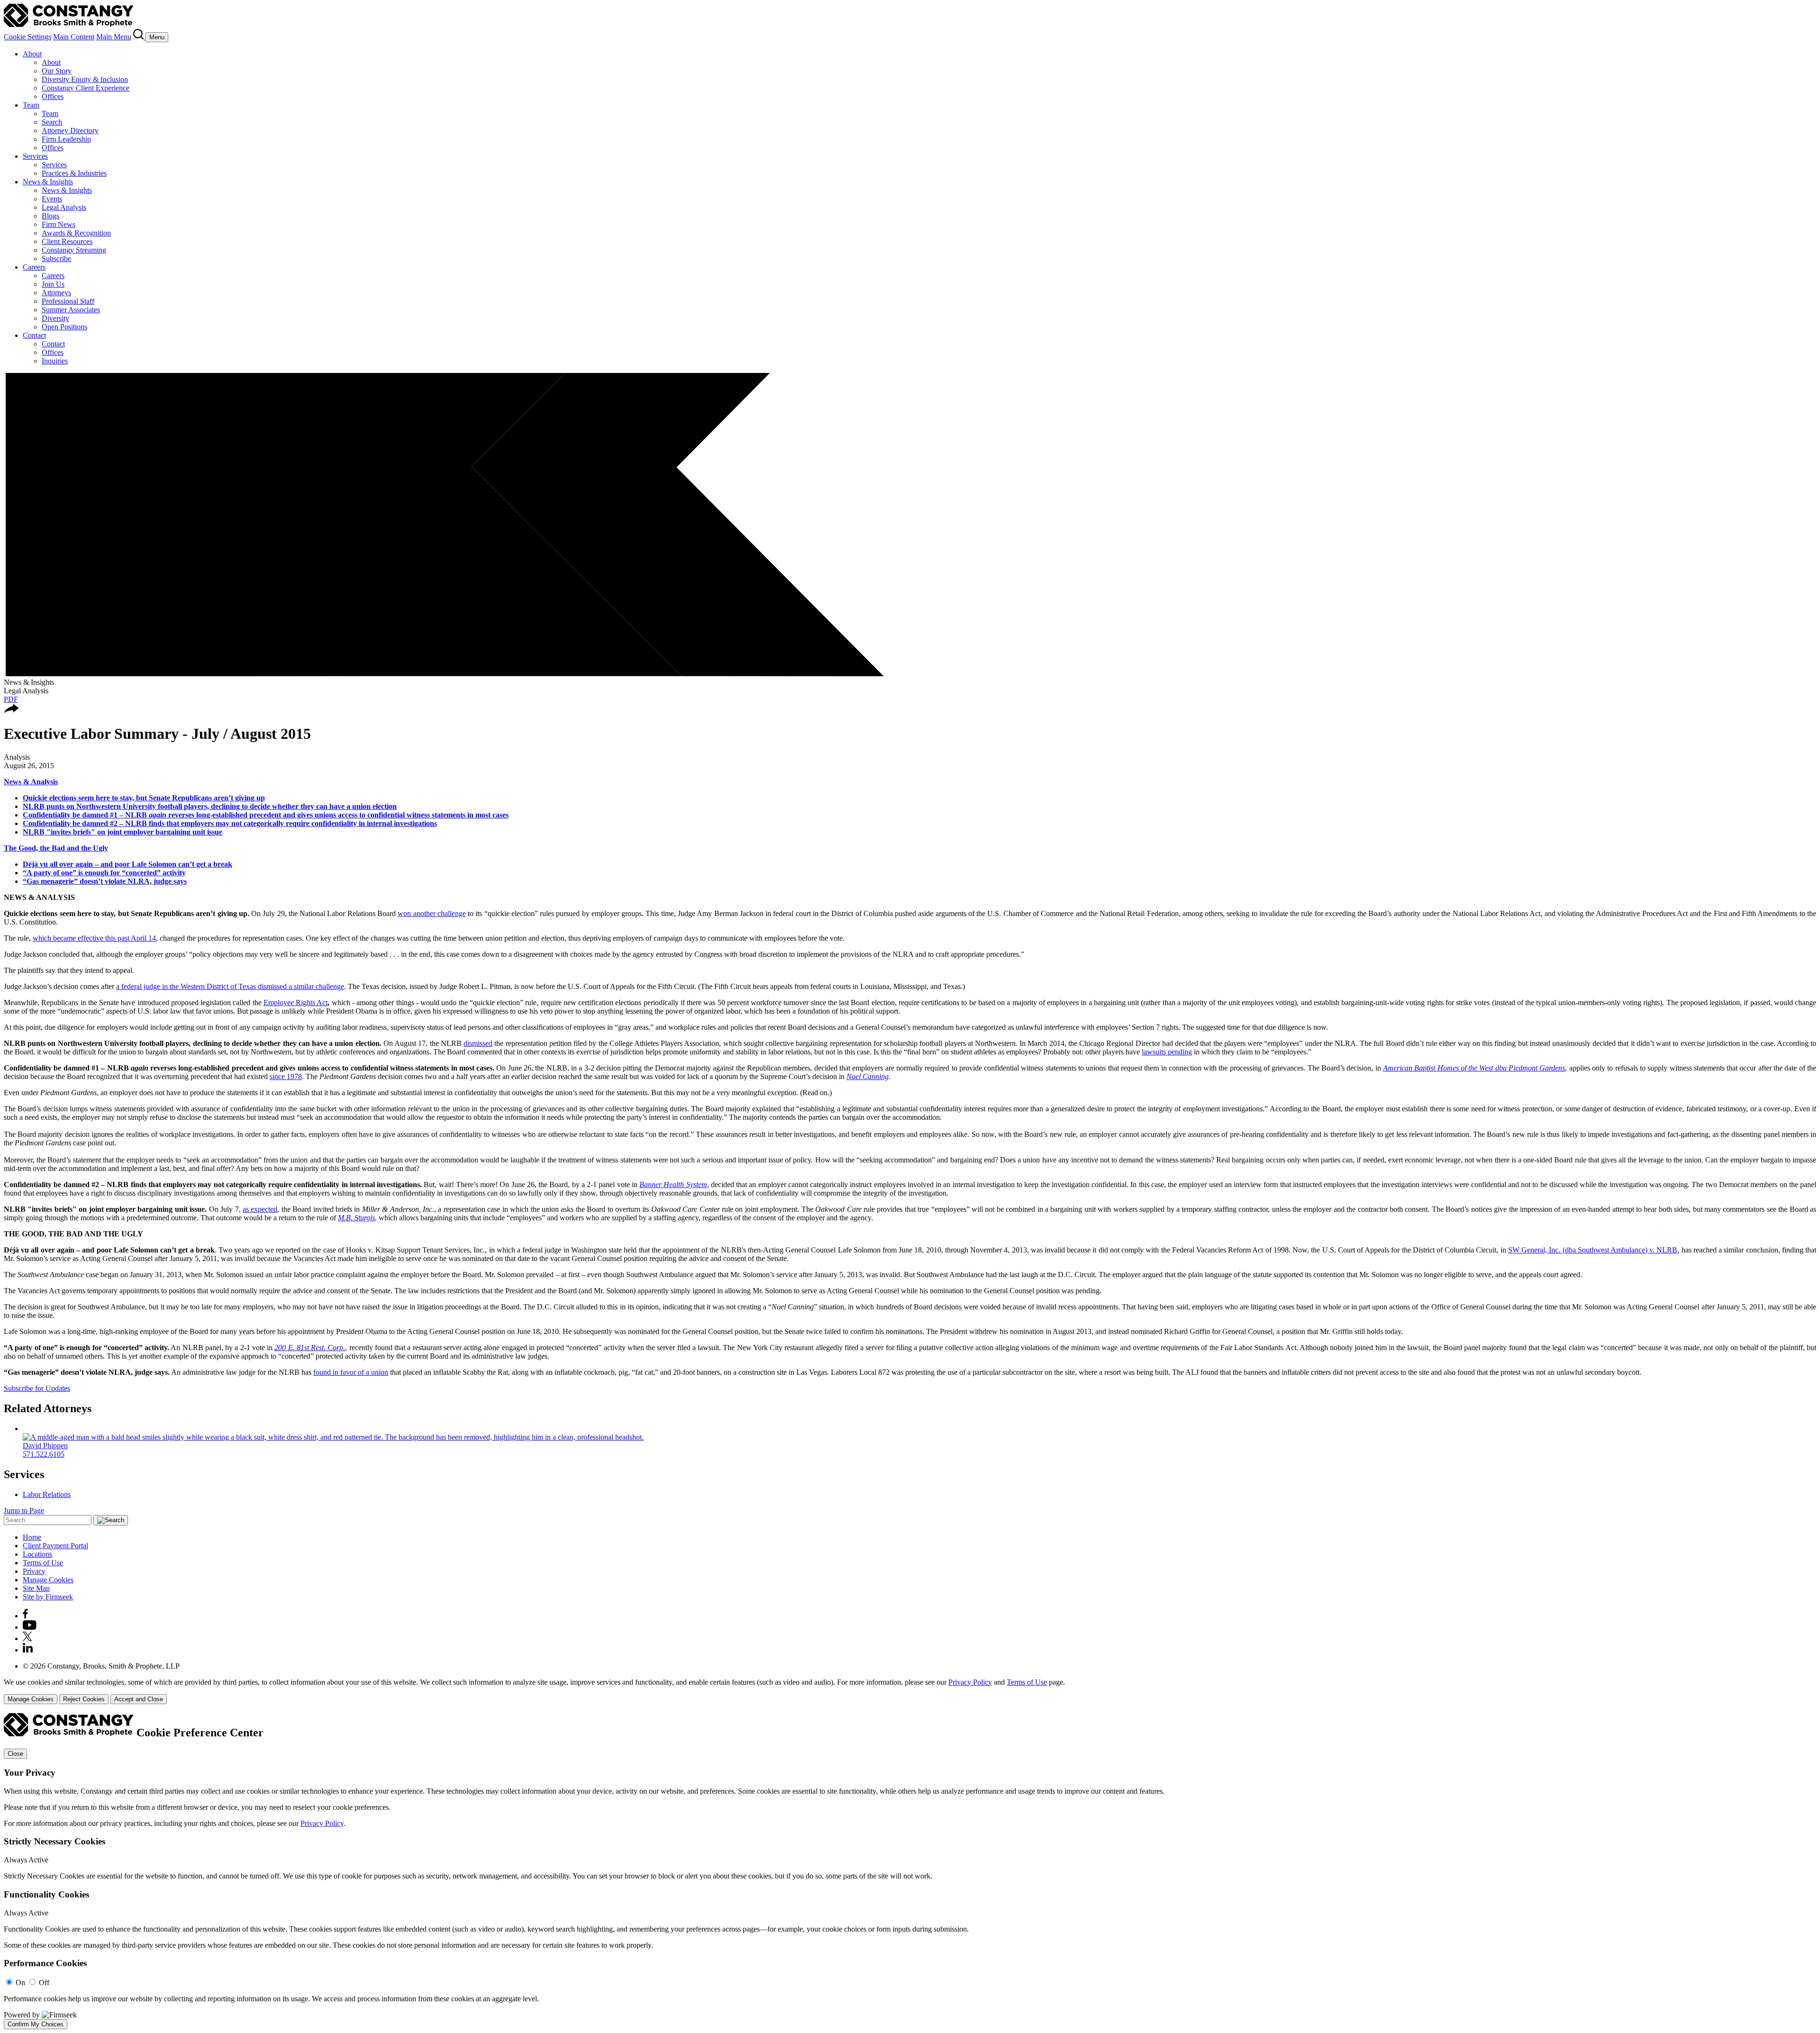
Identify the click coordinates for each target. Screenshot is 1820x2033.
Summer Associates (71, 310)
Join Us (53, 284)
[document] (910, 1871)
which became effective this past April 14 (94, 938)
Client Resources (67, 241)
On (20, 1983)
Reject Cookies (84, 1699)
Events (52, 199)
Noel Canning (868, 1076)
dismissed (478, 1043)
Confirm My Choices (36, 2024)
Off (44, 1983)
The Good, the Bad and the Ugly (56, 848)
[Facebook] (25, 1616)
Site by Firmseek (48, 1597)
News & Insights (48, 182)
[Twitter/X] (27, 1638)
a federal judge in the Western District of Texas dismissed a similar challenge (230, 986)
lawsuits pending (1167, 1052)
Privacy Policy (970, 1682)
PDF (11, 699)
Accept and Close (139, 1699)
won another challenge (432, 913)
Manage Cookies (48, 1580)
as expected (260, 1209)
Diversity (55, 318)
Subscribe (56, 259)
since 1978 (286, 1076)
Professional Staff (68, 301)
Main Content (74, 37)
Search (52, 122)
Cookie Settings (27, 37)
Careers (34, 267)
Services (35, 156)
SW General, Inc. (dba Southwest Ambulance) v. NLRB (1593, 1250)
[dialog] (910, 1691)
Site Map (36, 1588)
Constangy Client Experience (86, 88)
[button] (11, 711)
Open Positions (64, 327)
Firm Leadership (66, 139)
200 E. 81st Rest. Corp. (310, 1348)
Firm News (59, 224)
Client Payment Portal (55, 1546)
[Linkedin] (28, 1650)
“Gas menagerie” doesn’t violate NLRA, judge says (105, 881)
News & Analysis (31, 782)
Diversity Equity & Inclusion (85, 79)
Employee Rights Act (296, 1003)
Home (32, 1537)
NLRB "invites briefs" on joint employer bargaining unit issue (123, 832)
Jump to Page (24, 1511)
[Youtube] (30, 1627)
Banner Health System (673, 1184)
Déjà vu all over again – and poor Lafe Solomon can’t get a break (127, 864)
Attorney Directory (70, 131)
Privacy (34, 1571)
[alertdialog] (910, 1871)
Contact (34, 335)
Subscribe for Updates (37, 1388)
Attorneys (56, 293)
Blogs (50, 216)
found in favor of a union (351, 1372)
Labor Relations (47, 1494)
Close (15, 1754)
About (32, 54)
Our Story (57, 71)
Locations (37, 1554)
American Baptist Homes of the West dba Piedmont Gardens (1474, 1068)
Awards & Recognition (76, 233)
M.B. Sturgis (356, 1218)
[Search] (139, 37)
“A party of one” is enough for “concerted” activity (104, 873)
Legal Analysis (64, 207)
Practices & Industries (74, 173)
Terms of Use (43, 1563)
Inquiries (55, 361)
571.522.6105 (44, 1454)
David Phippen (45, 1446)
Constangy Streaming (74, 250)
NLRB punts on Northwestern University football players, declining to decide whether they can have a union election (210, 806)
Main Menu (114, 37)
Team (31, 105)
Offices (53, 96)
